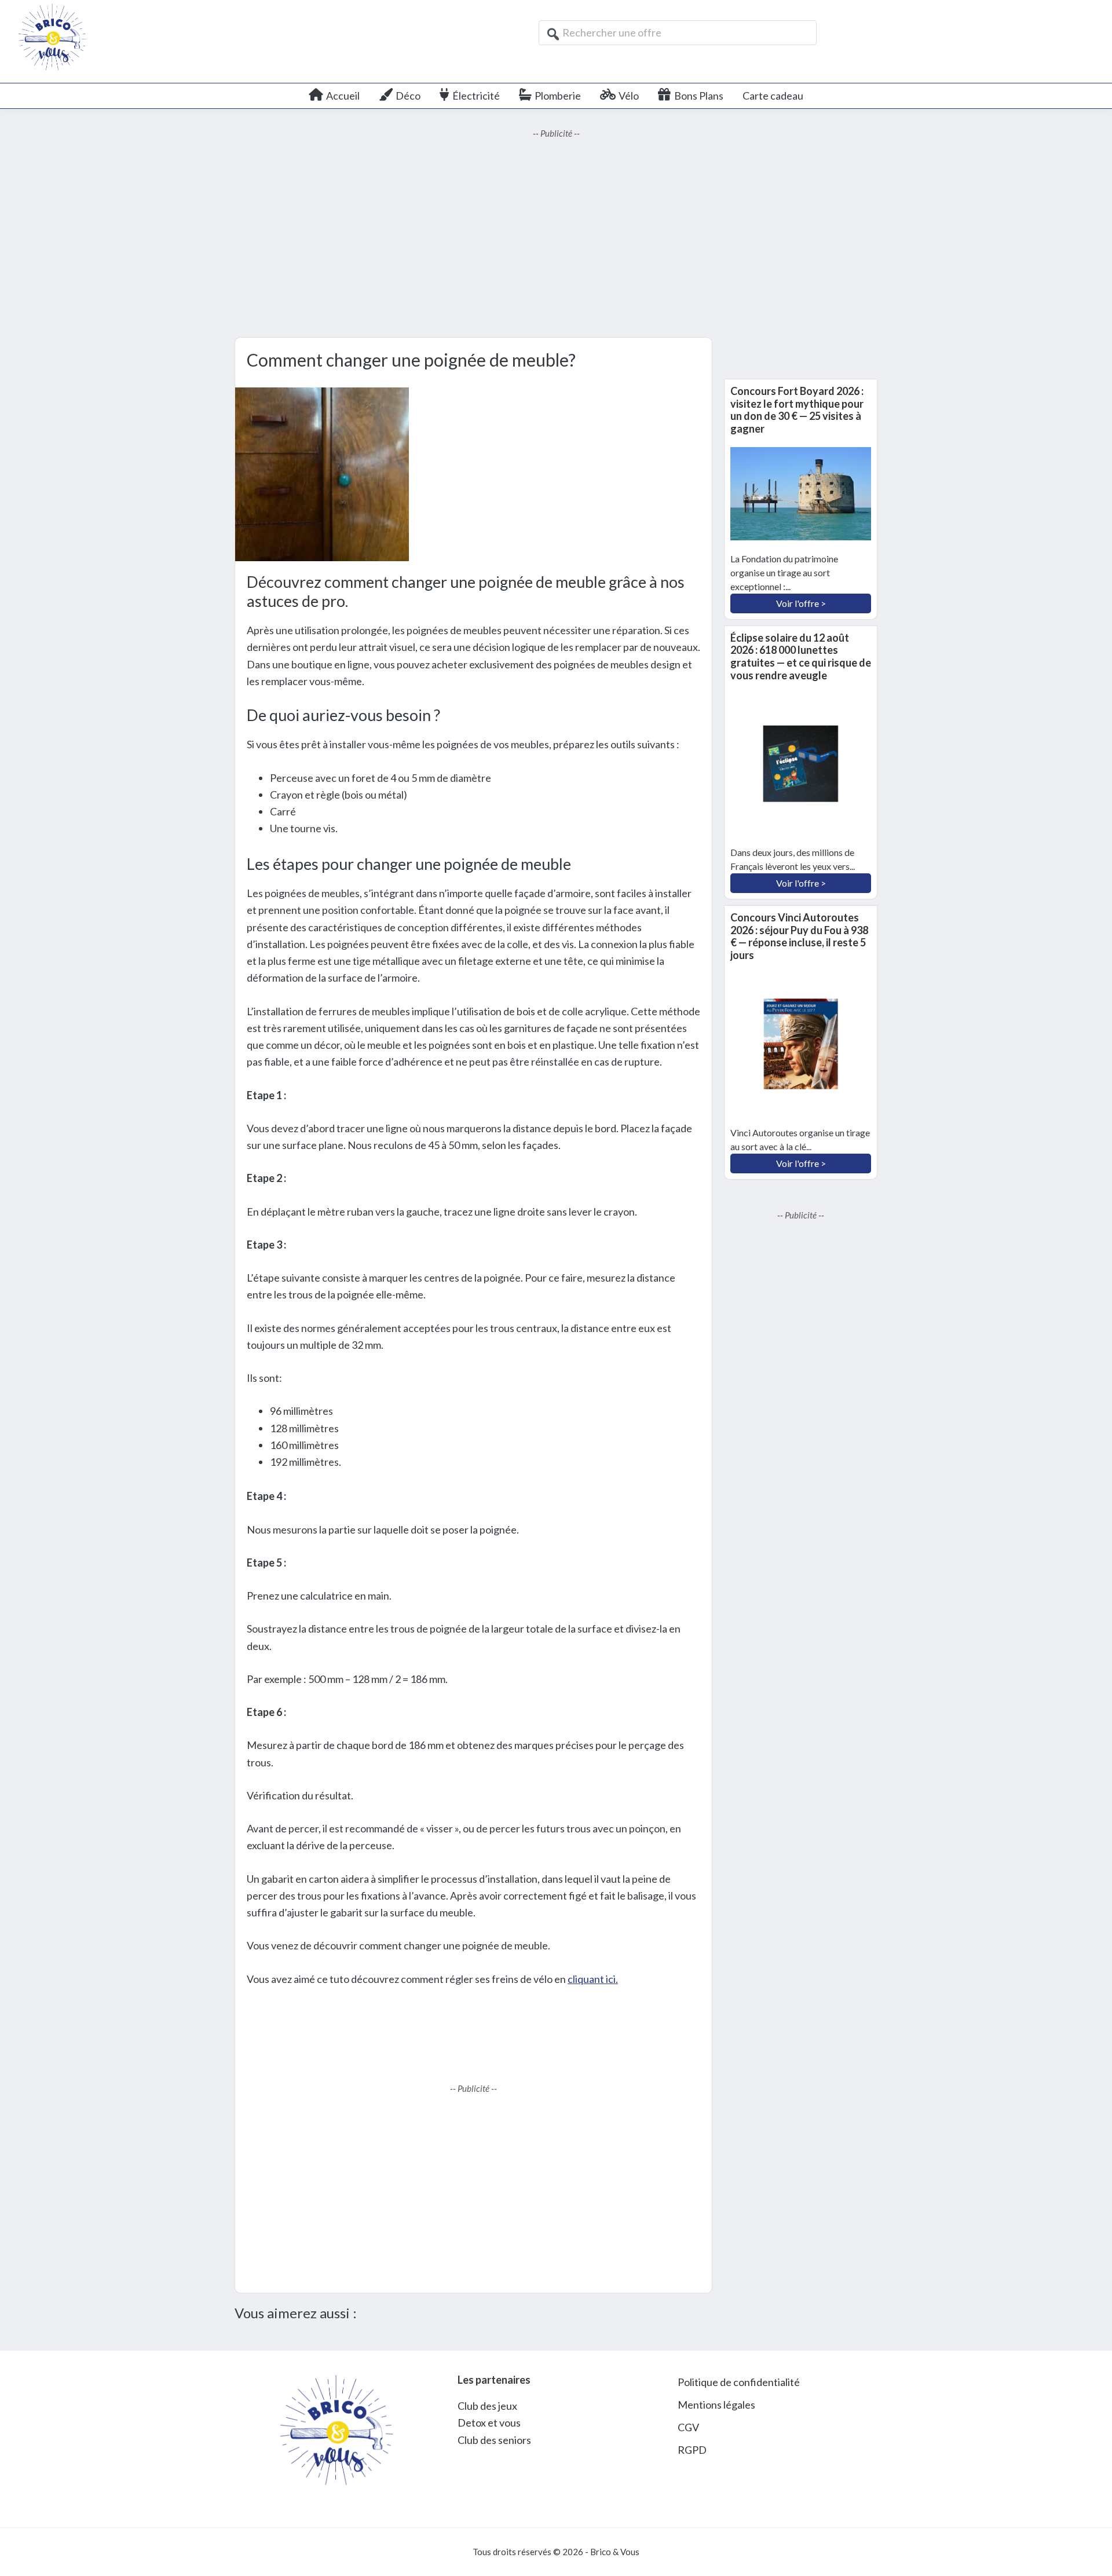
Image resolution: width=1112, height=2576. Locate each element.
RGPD (692, 2450)
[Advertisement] (556, 239)
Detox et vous (489, 2423)
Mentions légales (716, 2405)
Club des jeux (487, 2406)
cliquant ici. (593, 1979)
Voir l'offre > (801, 603)
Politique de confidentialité (739, 2382)
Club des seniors (494, 2440)
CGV (688, 2427)
